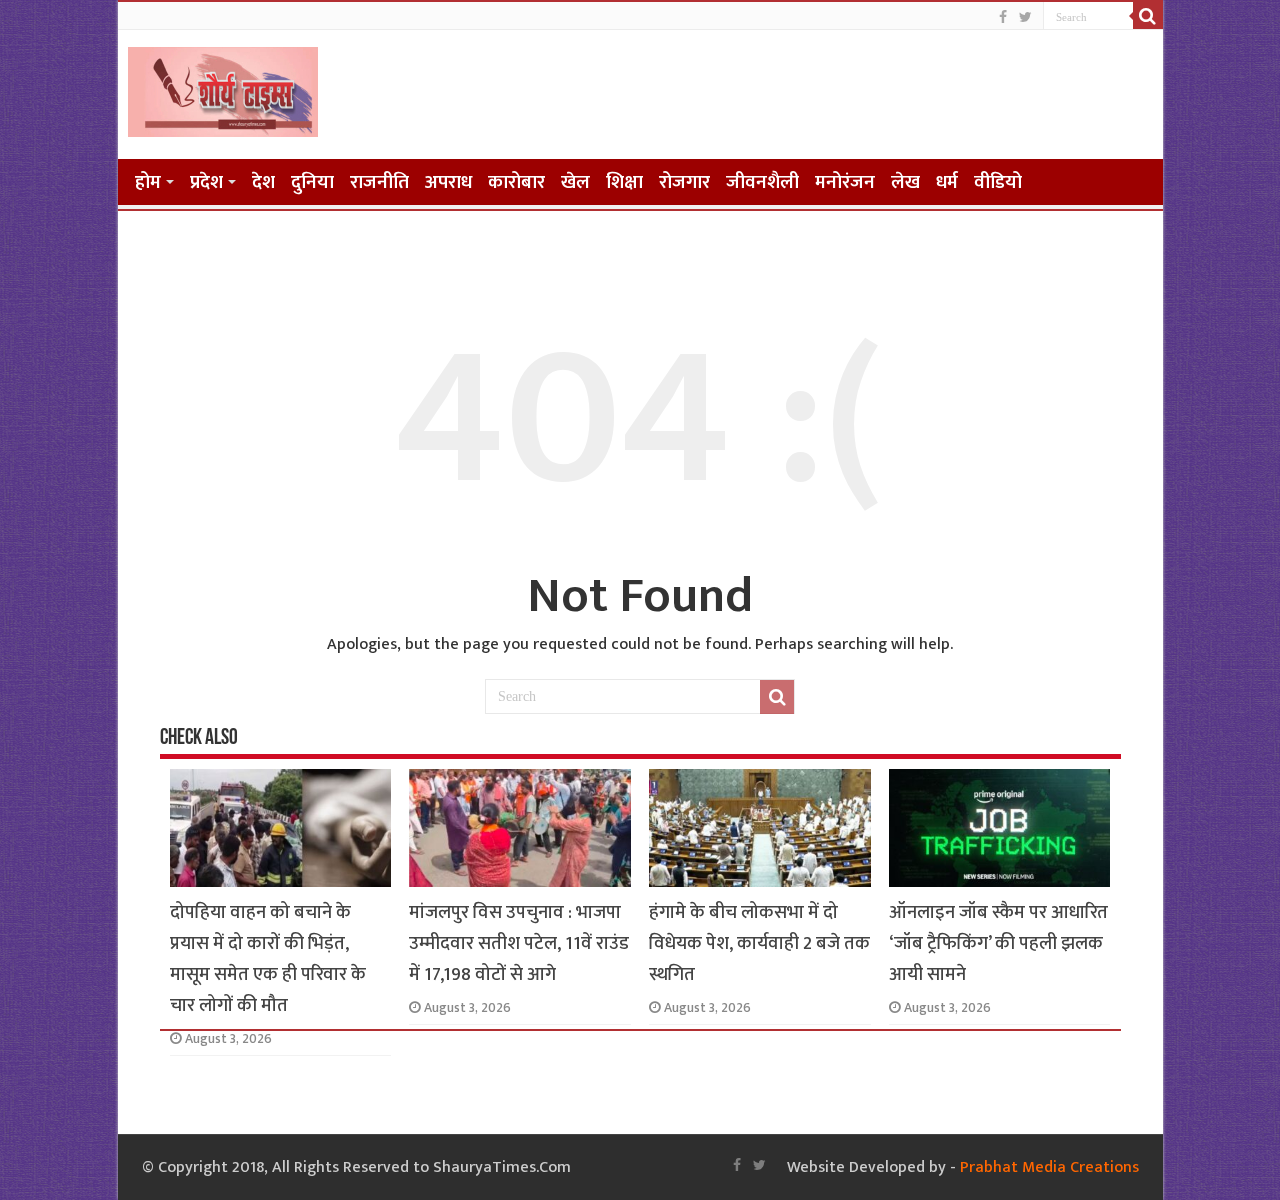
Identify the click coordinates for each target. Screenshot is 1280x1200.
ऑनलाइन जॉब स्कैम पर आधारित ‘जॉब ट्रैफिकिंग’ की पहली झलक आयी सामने (998, 943)
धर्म (947, 182)
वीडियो (998, 182)
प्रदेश (206, 182)
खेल (575, 182)
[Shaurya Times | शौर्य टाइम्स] (223, 88)
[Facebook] (1003, 17)
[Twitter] (1025, 17)
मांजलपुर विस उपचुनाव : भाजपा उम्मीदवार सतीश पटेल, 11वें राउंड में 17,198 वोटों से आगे (519, 943)
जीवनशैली (762, 182)
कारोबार (516, 182)
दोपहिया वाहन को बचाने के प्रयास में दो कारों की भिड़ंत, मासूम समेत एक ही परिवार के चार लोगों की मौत (268, 959)
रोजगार (684, 182)
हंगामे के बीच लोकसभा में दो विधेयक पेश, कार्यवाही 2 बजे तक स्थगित (759, 943)
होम (148, 182)
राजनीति (379, 182)
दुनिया (312, 182)
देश (263, 182)
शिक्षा (624, 182)
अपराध (448, 182)
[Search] (1148, 16)
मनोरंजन (845, 182)
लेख (905, 182)
